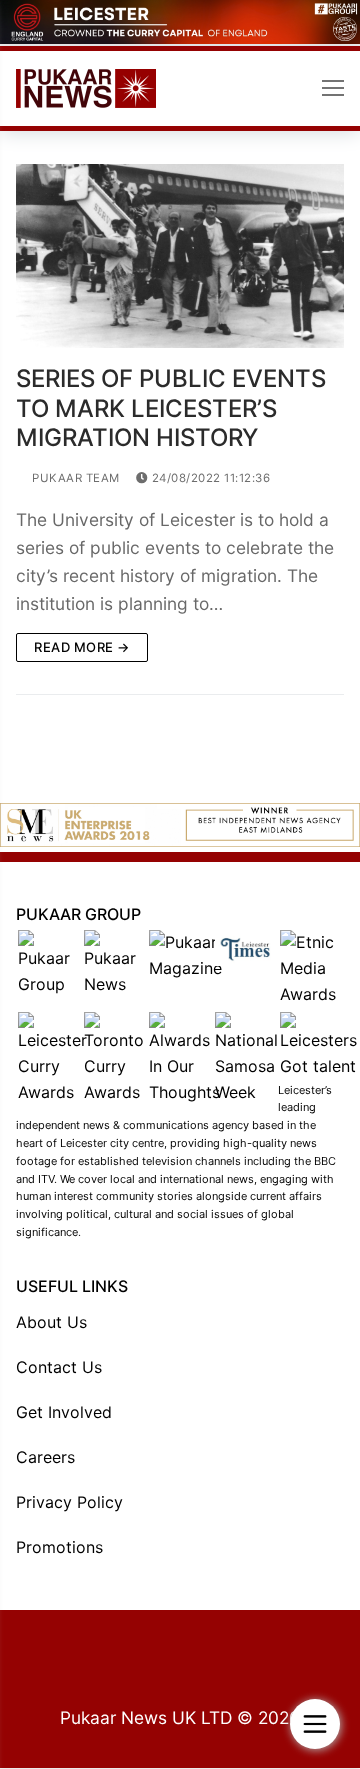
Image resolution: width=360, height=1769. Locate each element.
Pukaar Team (74, 478)
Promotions (59, 1547)
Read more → (82, 647)
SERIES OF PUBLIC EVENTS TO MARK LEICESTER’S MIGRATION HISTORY (171, 407)
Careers (45, 1457)
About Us (51, 1322)
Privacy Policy (69, 1502)
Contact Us (59, 1367)
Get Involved (64, 1412)
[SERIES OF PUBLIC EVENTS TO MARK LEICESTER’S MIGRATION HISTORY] (180, 256)
